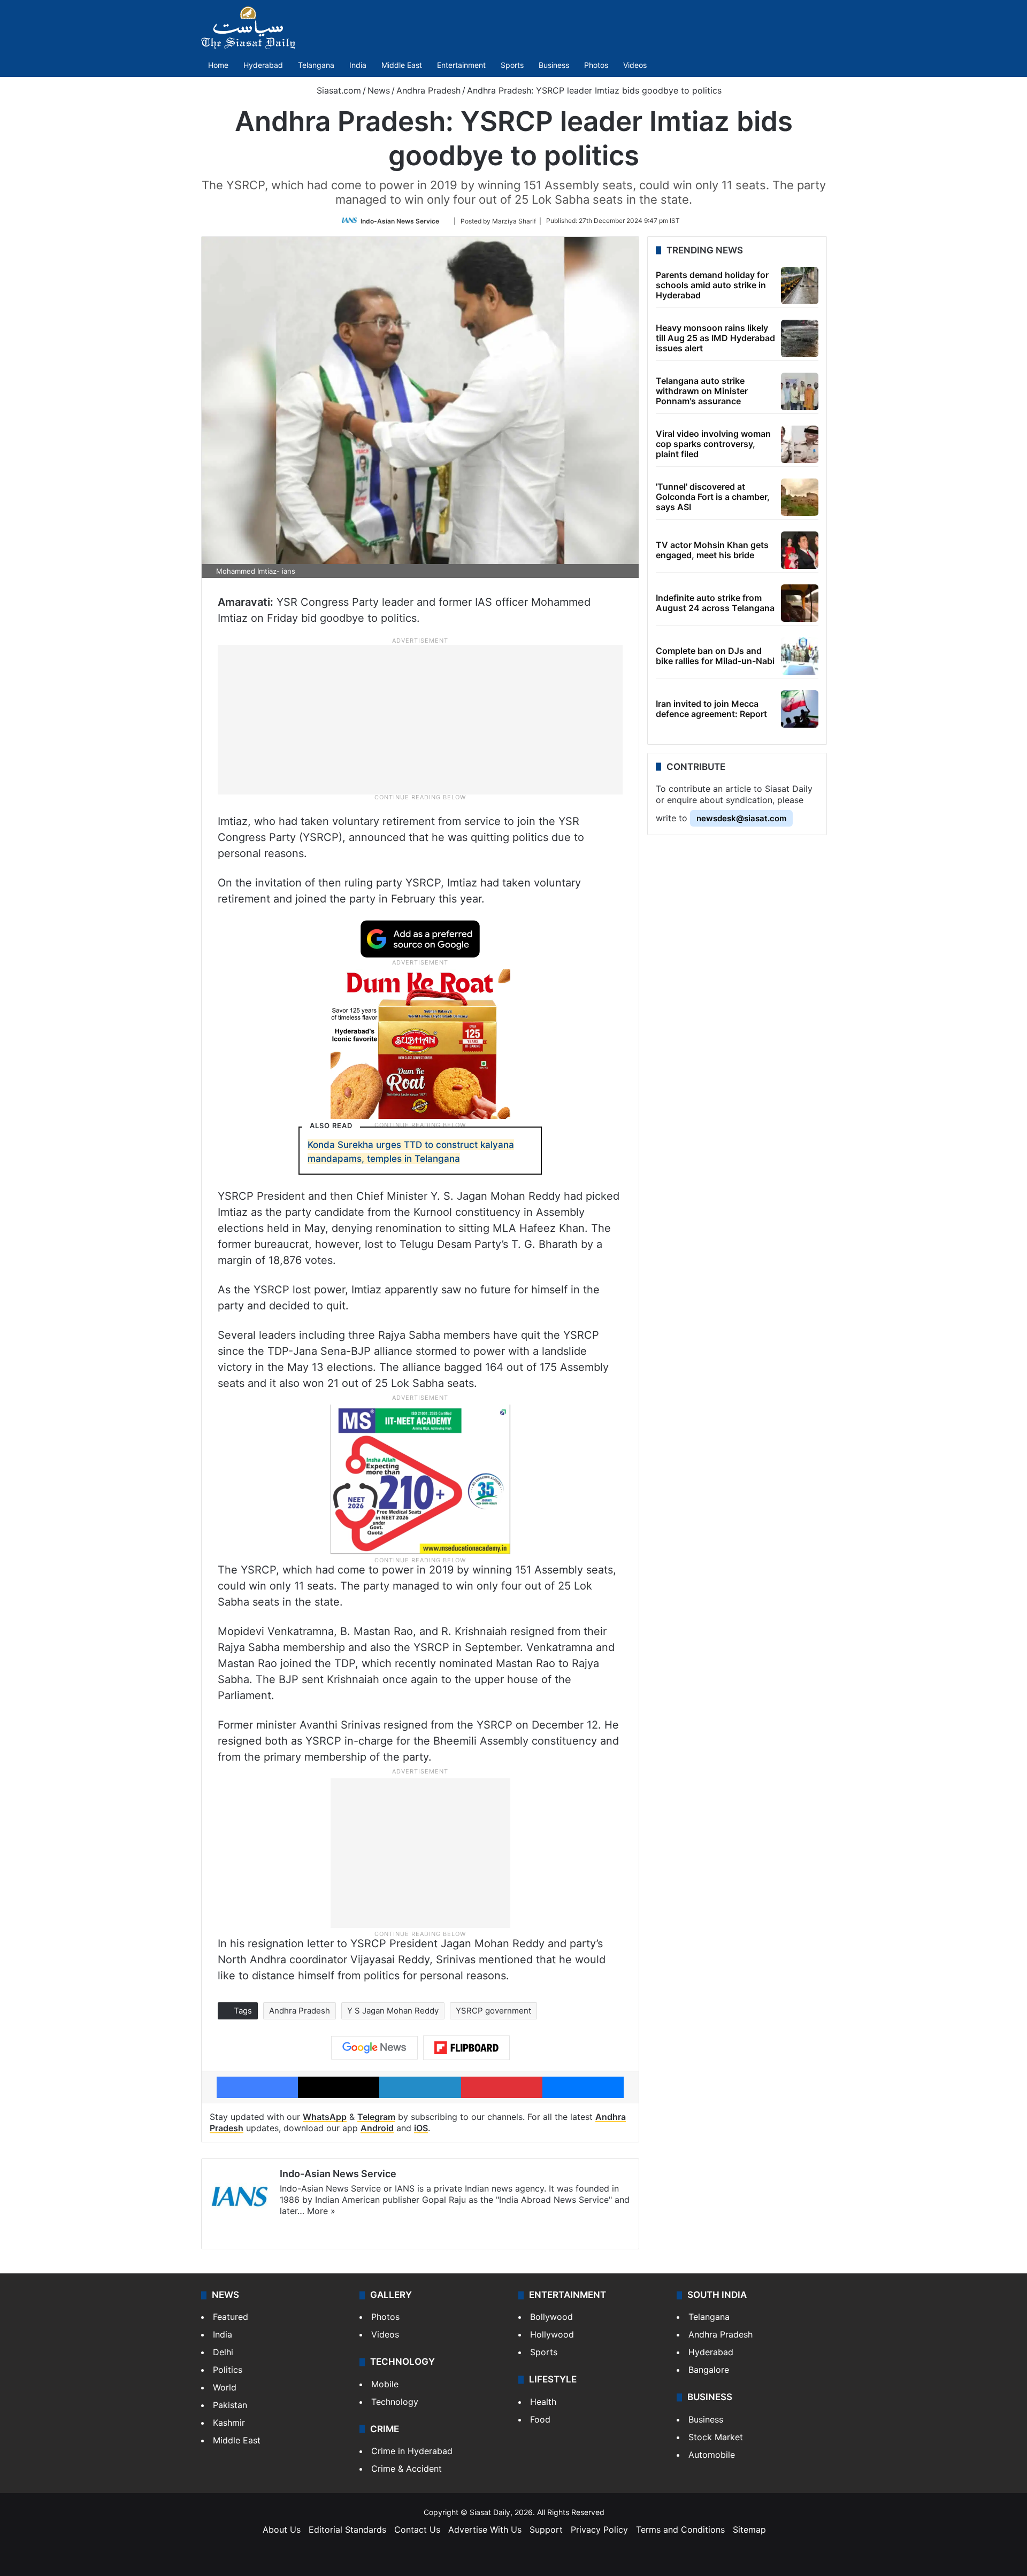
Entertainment (461, 65)
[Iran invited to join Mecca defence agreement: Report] (800, 709)
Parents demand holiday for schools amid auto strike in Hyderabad (712, 285)
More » (321, 2211)
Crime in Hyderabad (412, 2451)
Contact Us (417, 2529)
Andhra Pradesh (428, 90)
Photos (596, 65)
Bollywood (551, 2317)
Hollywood (552, 2334)
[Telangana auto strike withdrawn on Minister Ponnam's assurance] (800, 391)
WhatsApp (325, 2117)
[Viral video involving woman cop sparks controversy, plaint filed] (800, 444)
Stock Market (716, 2437)
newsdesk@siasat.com (741, 818)
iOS (421, 2128)
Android (377, 2128)
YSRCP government (493, 2011)
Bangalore (709, 2370)
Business (554, 65)
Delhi (223, 2352)
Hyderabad (263, 65)
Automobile (712, 2455)
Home (218, 65)
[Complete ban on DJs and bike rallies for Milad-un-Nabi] (800, 656)
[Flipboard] (466, 2048)
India (358, 65)
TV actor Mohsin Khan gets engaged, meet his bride (712, 550)
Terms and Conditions (680, 2529)
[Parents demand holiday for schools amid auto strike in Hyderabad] (800, 286)
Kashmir (229, 2423)
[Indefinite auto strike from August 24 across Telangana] (800, 603)
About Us (282, 2529)
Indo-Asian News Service (400, 221)
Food (540, 2419)
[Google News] (374, 2048)
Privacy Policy (599, 2529)
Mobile (385, 2384)
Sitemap (749, 2529)
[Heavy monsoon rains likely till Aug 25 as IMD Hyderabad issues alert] (800, 338)
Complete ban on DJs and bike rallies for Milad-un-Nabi (715, 656)
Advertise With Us (485, 2529)
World (225, 2387)
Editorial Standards (347, 2529)
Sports (512, 65)
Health (543, 2402)
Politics (228, 2370)
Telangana (316, 65)
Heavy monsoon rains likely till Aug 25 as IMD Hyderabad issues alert (715, 338)
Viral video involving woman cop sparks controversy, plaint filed (713, 444)
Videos (635, 65)
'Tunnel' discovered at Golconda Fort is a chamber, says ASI (713, 497)
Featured (231, 2317)
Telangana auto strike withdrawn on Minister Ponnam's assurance (702, 391)
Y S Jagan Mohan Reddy (393, 2011)
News (379, 90)
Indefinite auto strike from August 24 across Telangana (715, 603)
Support (546, 2529)
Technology (395, 2402)
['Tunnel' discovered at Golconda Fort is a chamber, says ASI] (800, 497)
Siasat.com (338, 90)
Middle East (402, 65)
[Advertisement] (420, 719)
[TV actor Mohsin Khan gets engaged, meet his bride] (800, 550)
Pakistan (230, 2405)
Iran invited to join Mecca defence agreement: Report (711, 709)
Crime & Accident (407, 2469)
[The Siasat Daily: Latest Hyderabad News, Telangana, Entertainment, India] (248, 28)
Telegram (376, 2117)
